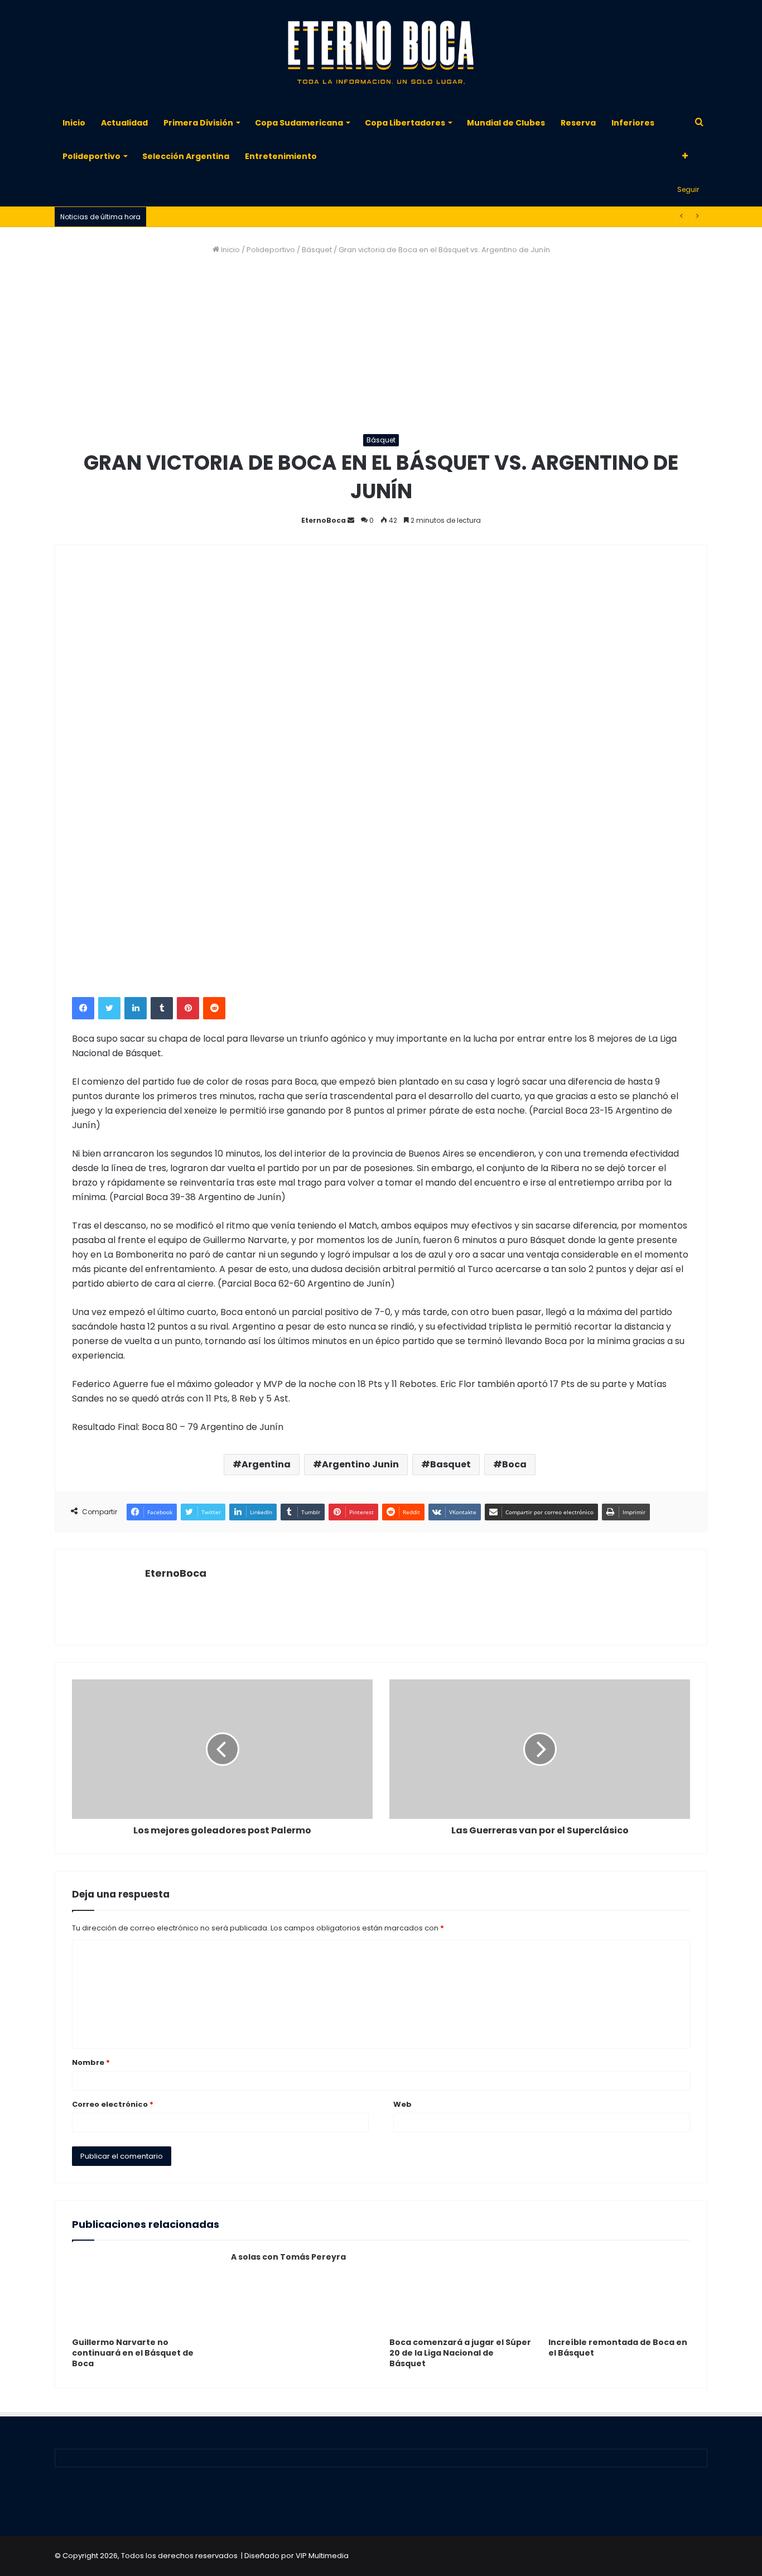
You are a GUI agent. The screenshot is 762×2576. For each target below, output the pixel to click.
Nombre (91, 2062)
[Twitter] (109, 1008)
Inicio (74, 123)
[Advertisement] (381, 345)
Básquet (317, 250)
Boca (514, 1464)
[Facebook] (83, 1008)
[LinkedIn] (136, 1008)
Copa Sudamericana (299, 123)
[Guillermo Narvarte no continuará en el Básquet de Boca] (143, 2292)
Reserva (578, 123)
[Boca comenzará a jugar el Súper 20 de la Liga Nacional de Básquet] (460, 2292)
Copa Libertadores (405, 123)
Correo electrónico (113, 2104)
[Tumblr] (162, 1008)
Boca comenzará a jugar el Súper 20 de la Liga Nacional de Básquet (460, 2353)
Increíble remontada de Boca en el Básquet (618, 2348)
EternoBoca (324, 520)
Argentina (266, 1464)
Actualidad (124, 123)
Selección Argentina (186, 156)
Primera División (198, 123)
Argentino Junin (360, 1464)
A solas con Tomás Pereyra (288, 2257)
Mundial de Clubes (506, 123)
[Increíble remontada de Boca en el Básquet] (619, 2292)
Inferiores (633, 123)
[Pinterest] (188, 1008)
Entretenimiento (281, 156)
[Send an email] (351, 520)
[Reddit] (214, 1008)
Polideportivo (91, 156)
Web (402, 2104)
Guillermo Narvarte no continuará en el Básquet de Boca (133, 2353)
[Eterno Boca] (381, 53)
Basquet (450, 1464)
